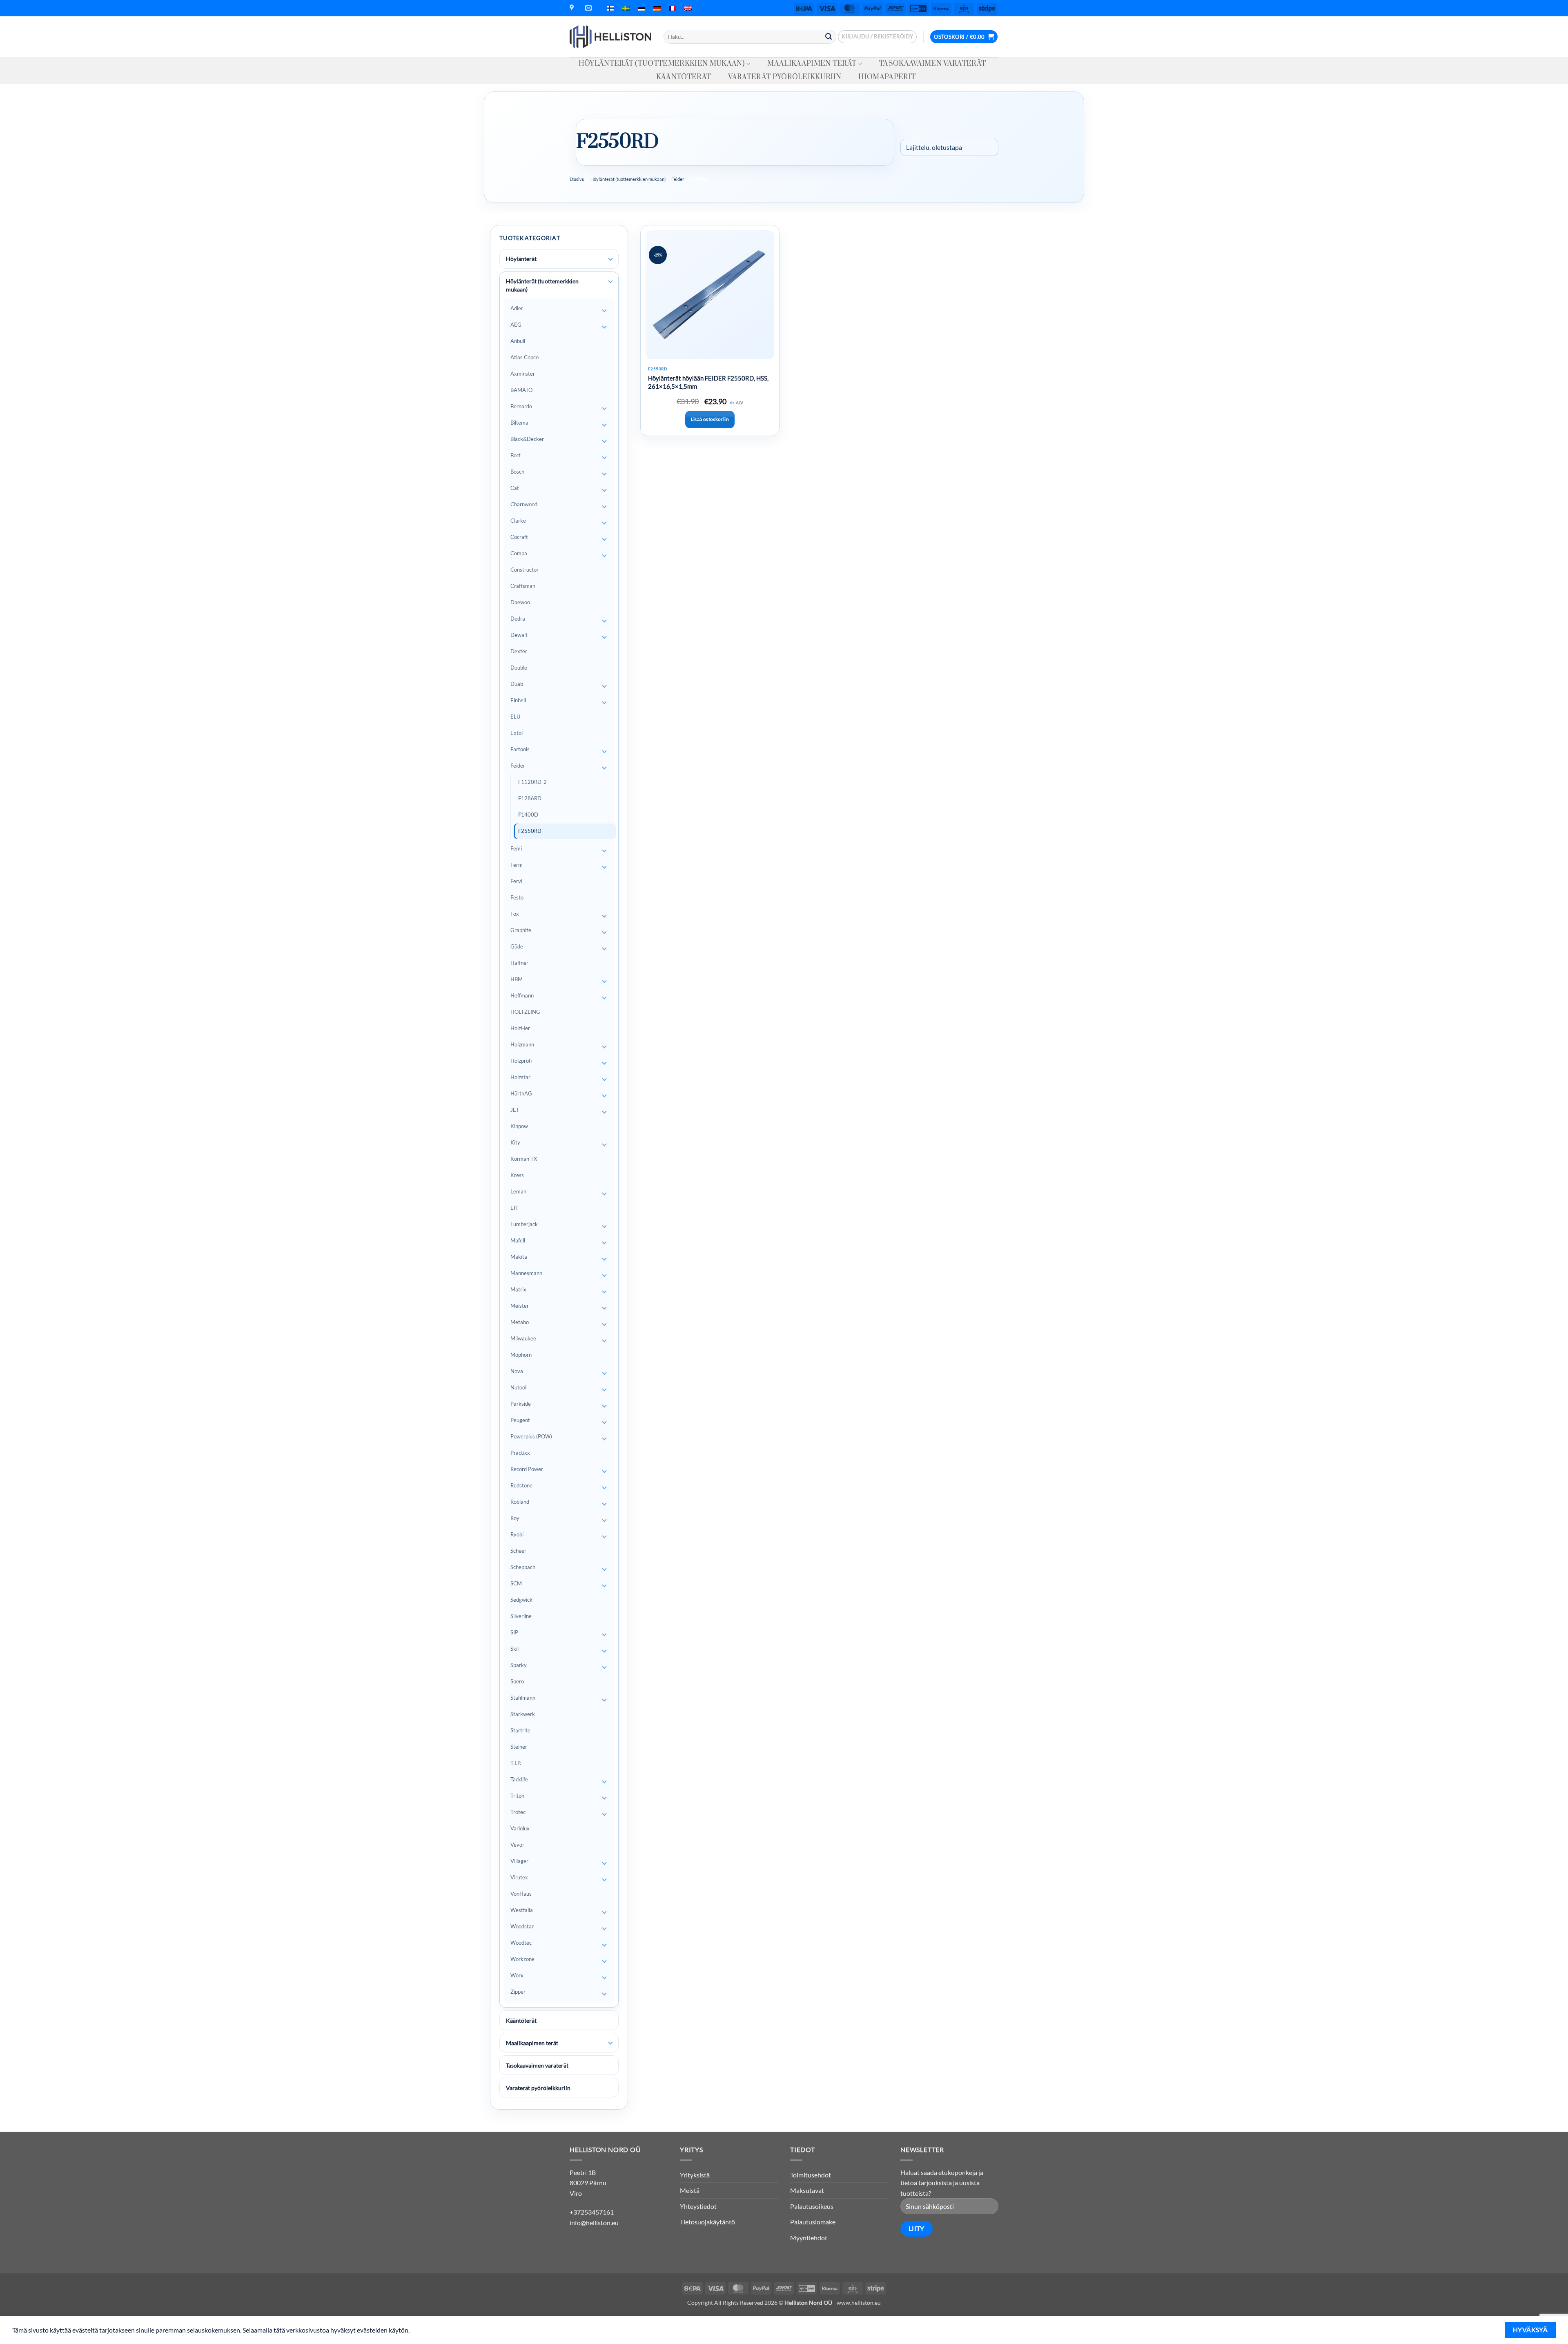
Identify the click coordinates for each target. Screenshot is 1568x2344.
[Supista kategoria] (610, 282)
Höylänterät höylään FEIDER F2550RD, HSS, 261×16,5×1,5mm (708, 382)
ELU (515, 717)
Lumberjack (524, 1224)
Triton (517, 1796)
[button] (877, 37)
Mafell (518, 1240)
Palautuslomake (813, 2222)
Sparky (519, 1665)
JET (515, 1110)
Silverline (521, 1616)
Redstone (521, 1485)
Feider (678, 179)
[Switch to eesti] (641, 8)
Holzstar (520, 1077)
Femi (516, 848)
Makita (519, 1257)
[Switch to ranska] (673, 8)
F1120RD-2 (532, 782)
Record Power (527, 1469)
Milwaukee (523, 1338)
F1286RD (530, 798)
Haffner (519, 963)
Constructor (525, 570)
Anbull (518, 341)
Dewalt (519, 635)
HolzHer (520, 1028)
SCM (516, 1583)
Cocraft (519, 537)
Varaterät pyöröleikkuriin (785, 77)
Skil (514, 1649)
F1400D (528, 815)
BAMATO (521, 390)
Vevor (517, 1845)
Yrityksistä (695, 2175)
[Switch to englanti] (688, 8)
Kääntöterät (684, 77)
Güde (517, 946)
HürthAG (521, 1093)
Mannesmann (526, 1273)
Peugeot (520, 1420)
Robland (520, 1502)
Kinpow (519, 1126)
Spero (517, 1681)
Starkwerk (523, 1714)
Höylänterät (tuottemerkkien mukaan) (662, 64)
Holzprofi (521, 1061)
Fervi (516, 881)
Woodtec (521, 1943)
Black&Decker (527, 439)
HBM (517, 979)
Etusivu (577, 179)
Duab (517, 684)
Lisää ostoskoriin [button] (710, 419)
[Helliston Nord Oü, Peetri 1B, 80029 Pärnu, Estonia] (573, 8)
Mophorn (521, 1355)
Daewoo (520, 602)
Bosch (517, 472)
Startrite (520, 1730)
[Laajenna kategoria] (610, 259)
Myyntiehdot (809, 2238)
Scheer (518, 1551)
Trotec (518, 1812)
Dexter (519, 651)
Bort (516, 455)
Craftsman (523, 586)
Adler (517, 308)
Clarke (518, 521)
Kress (517, 1175)
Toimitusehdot (811, 2175)
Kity (515, 1142)
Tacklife (519, 1779)
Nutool (518, 1387)
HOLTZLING (525, 1012)
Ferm (517, 865)
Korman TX (524, 1159)
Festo (517, 897)
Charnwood (524, 504)
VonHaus (521, 1894)
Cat (515, 488)
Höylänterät (521, 259)
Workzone (522, 1959)
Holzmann (522, 1044)
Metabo (520, 1322)
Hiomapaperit (887, 77)
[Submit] (829, 37)
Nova (517, 1371)
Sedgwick (521, 1600)
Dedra (518, 619)
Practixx (520, 1453)
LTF (515, 1208)
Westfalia (522, 1910)
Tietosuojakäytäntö (707, 2222)
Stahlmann (523, 1698)
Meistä (690, 2190)
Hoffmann (522, 995)
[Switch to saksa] (657, 8)
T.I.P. (516, 1763)
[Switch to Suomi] (610, 8)
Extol (517, 733)
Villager (519, 1861)
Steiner (519, 1747)
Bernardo (521, 406)
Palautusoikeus (812, 2206)
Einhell (518, 700)
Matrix (518, 1289)
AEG (516, 325)
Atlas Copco (525, 357)
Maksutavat (807, 2190)
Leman (518, 1191)
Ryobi (517, 1534)
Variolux (520, 1828)
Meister (520, 1306)
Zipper (518, 1992)
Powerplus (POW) (531, 1436)
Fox (515, 914)
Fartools (520, 749)
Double (519, 668)
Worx (517, 1975)
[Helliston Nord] (610, 37)
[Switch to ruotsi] (626, 8)
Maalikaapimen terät (812, 64)
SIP (514, 1632)
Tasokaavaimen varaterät (932, 64)
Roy (515, 1518)
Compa (519, 553)
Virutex (519, 1877)
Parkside (521, 1404)
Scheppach (523, 1567)
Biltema (519, 423)
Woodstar (522, 1926)
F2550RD (530, 831)
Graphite (521, 930)
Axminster (523, 374)
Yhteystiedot (698, 2206)
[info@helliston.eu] (589, 8)
